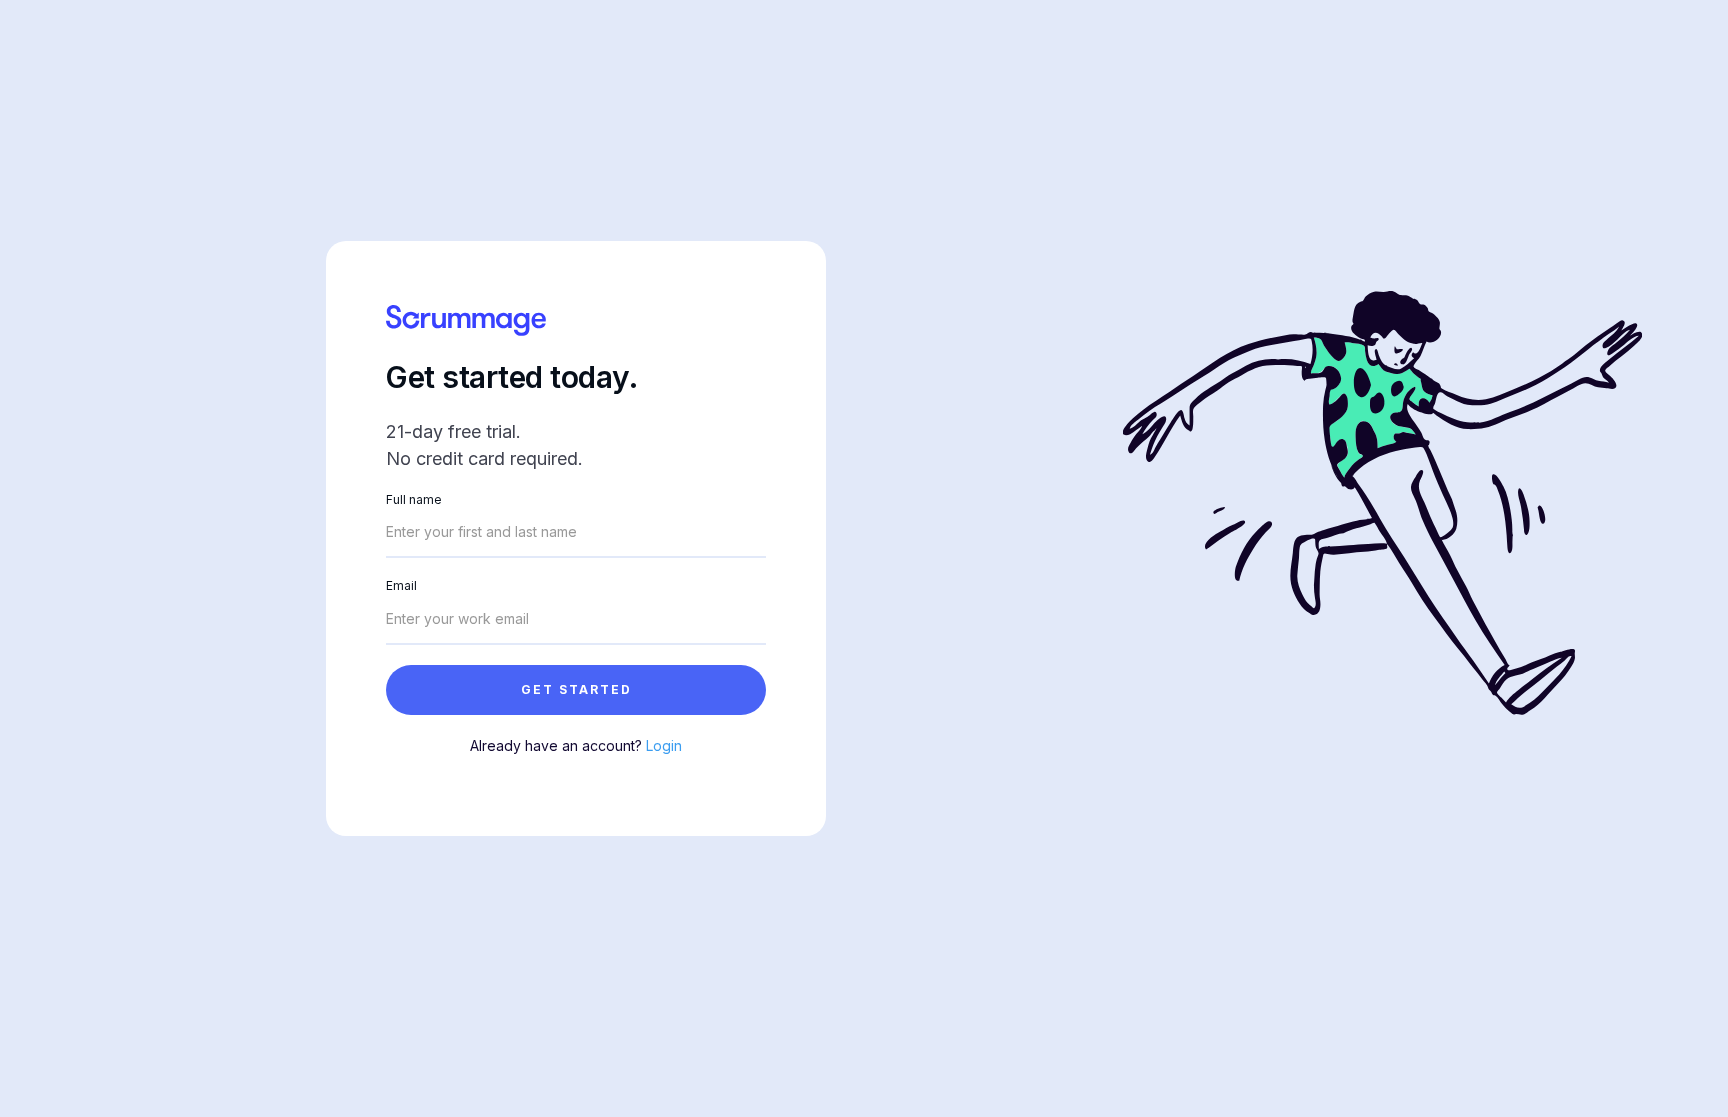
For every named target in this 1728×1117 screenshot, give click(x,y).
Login (664, 745)
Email (401, 585)
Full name (414, 499)
